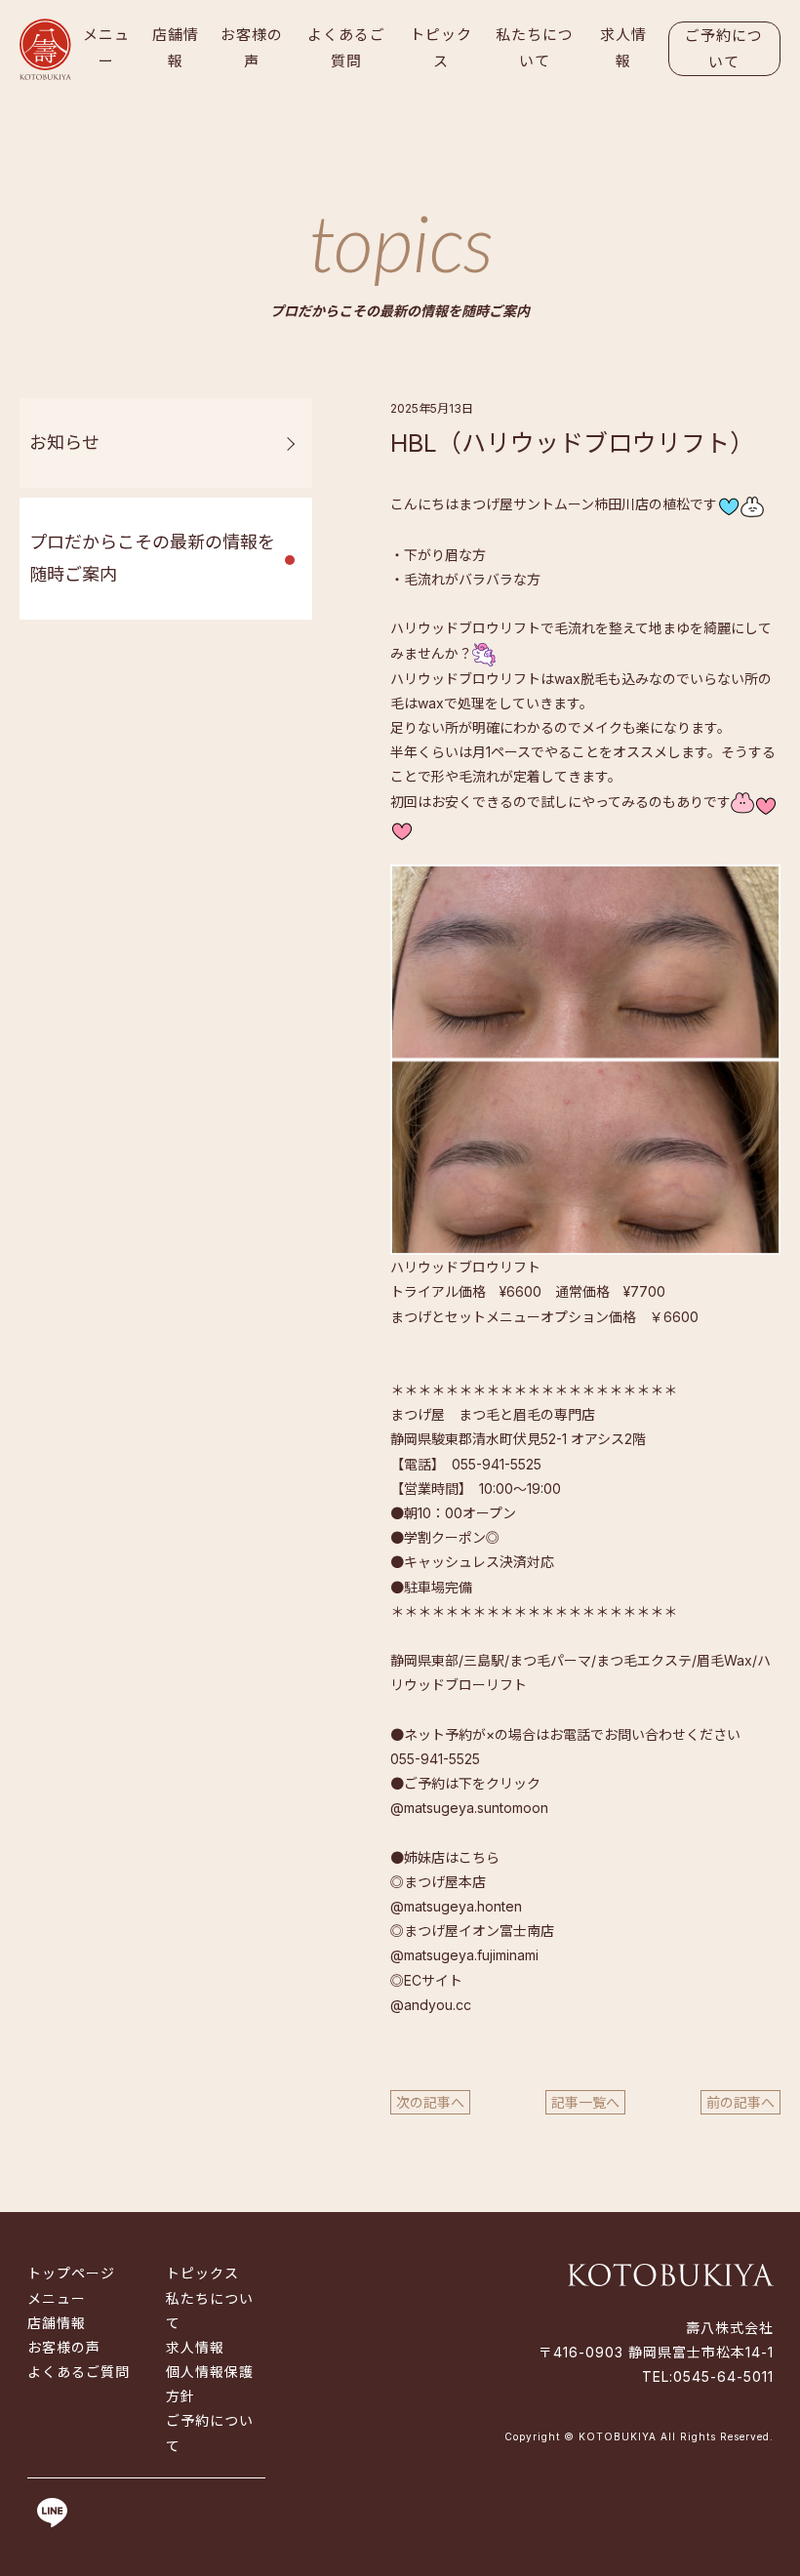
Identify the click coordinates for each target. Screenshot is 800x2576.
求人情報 (623, 48)
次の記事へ (430, 2102)
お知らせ (64, 443)
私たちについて (535, 48)
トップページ (71, 2273)
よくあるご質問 (346, 48)
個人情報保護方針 (210, 2384)
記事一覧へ (585, 2102)
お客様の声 (252, 48)
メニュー (106, 48)
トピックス (441, 48)
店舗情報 (176, 48)
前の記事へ (740, 2102)
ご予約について (724, 49)
